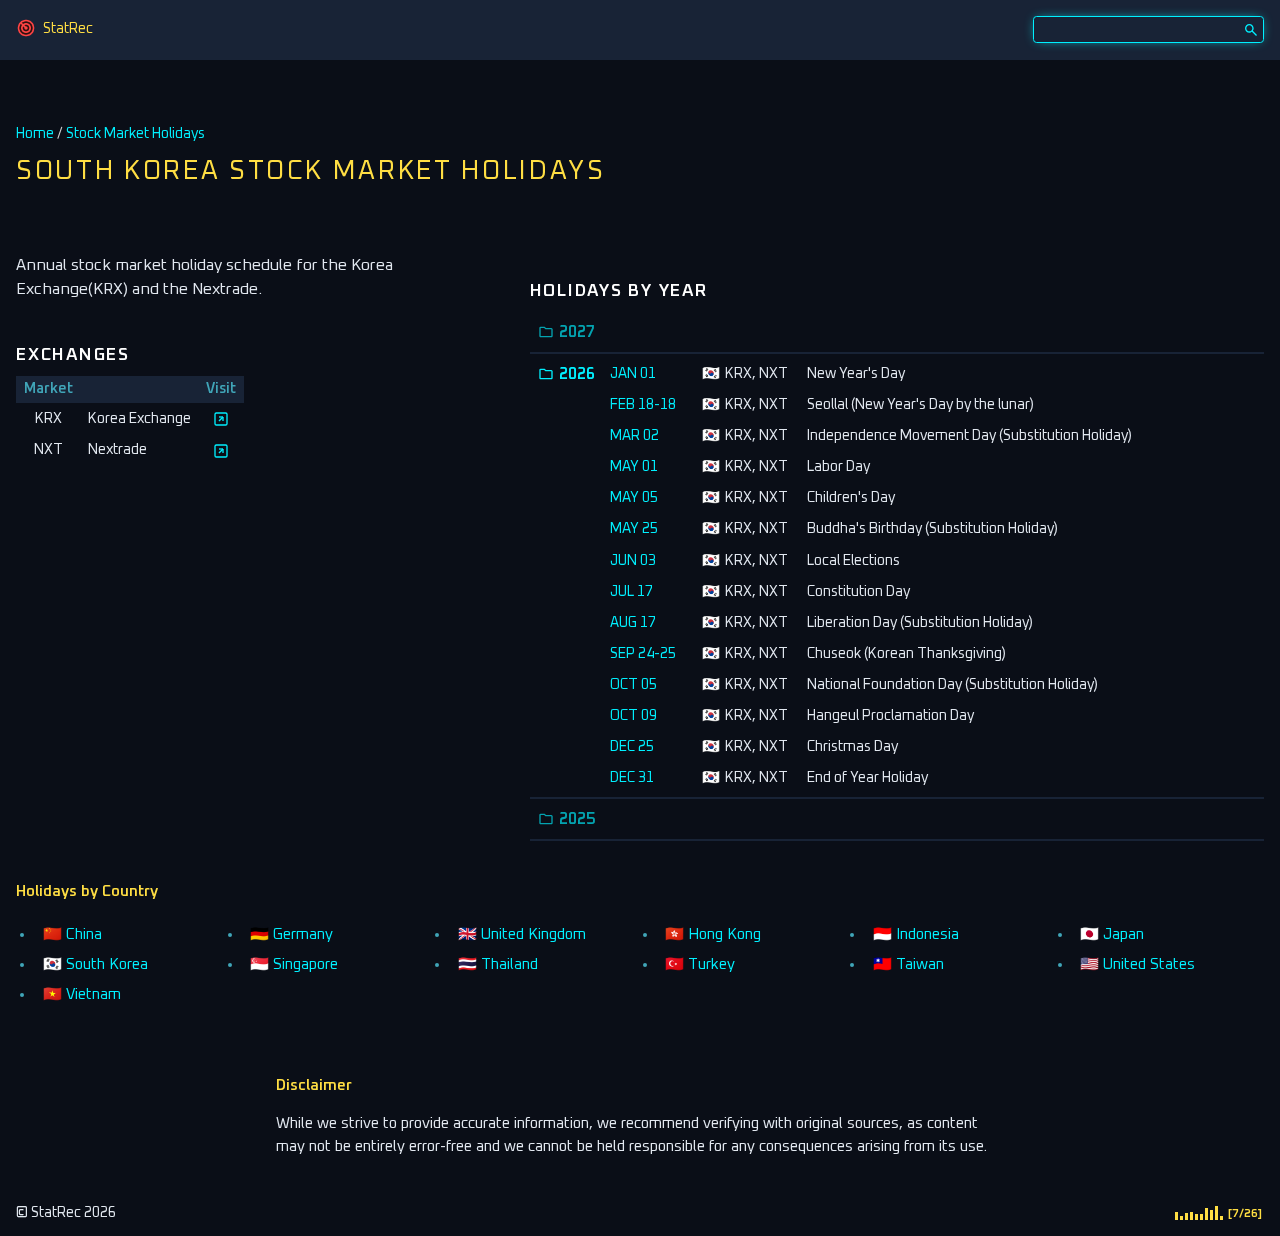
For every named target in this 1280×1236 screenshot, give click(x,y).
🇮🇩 (916, 934)
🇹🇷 (700, 964)
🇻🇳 (82, 994)
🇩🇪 (291, 934)
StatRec (68, 29)
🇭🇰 (713, 934)
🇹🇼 (908, 964)
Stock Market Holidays (135, 134)
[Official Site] (221, 419)
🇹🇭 (498, 964)
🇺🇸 (1137, 964)
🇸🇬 (294, 964)
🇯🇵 (1112, 934)
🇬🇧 (522, 934)
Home (35, 134)
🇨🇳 (72, 934)
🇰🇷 (95, 964)
